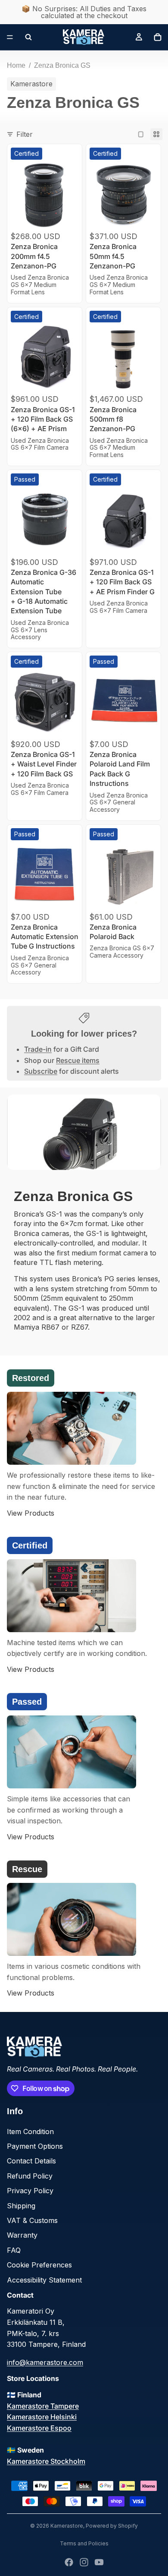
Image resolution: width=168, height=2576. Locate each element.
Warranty (22, 2235)
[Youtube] (99, 2562)
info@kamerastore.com (45, 2362)
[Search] (28, 37)
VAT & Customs (32, 2220)
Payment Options (35, 2146)
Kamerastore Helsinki (42, 2417)
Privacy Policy (30, 2191)
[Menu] (10, 37)
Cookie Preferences (39, 2265)
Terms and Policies (84, 2543)
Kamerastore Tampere (43, 2406)
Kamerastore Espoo (39, 2428)
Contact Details (31, 2161)
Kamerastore (67, 2526)
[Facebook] (69, 2562)
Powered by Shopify (112, 2526)
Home (16, 65)
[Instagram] (84, 2562)
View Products (31, 1513)
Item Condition (30, 2131)
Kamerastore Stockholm (46, 2461)
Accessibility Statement (44, 2280)
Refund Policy (30, 2176)
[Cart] (158, 37)
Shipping (21, 2206)
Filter (25, 134)
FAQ (14, 2250)
